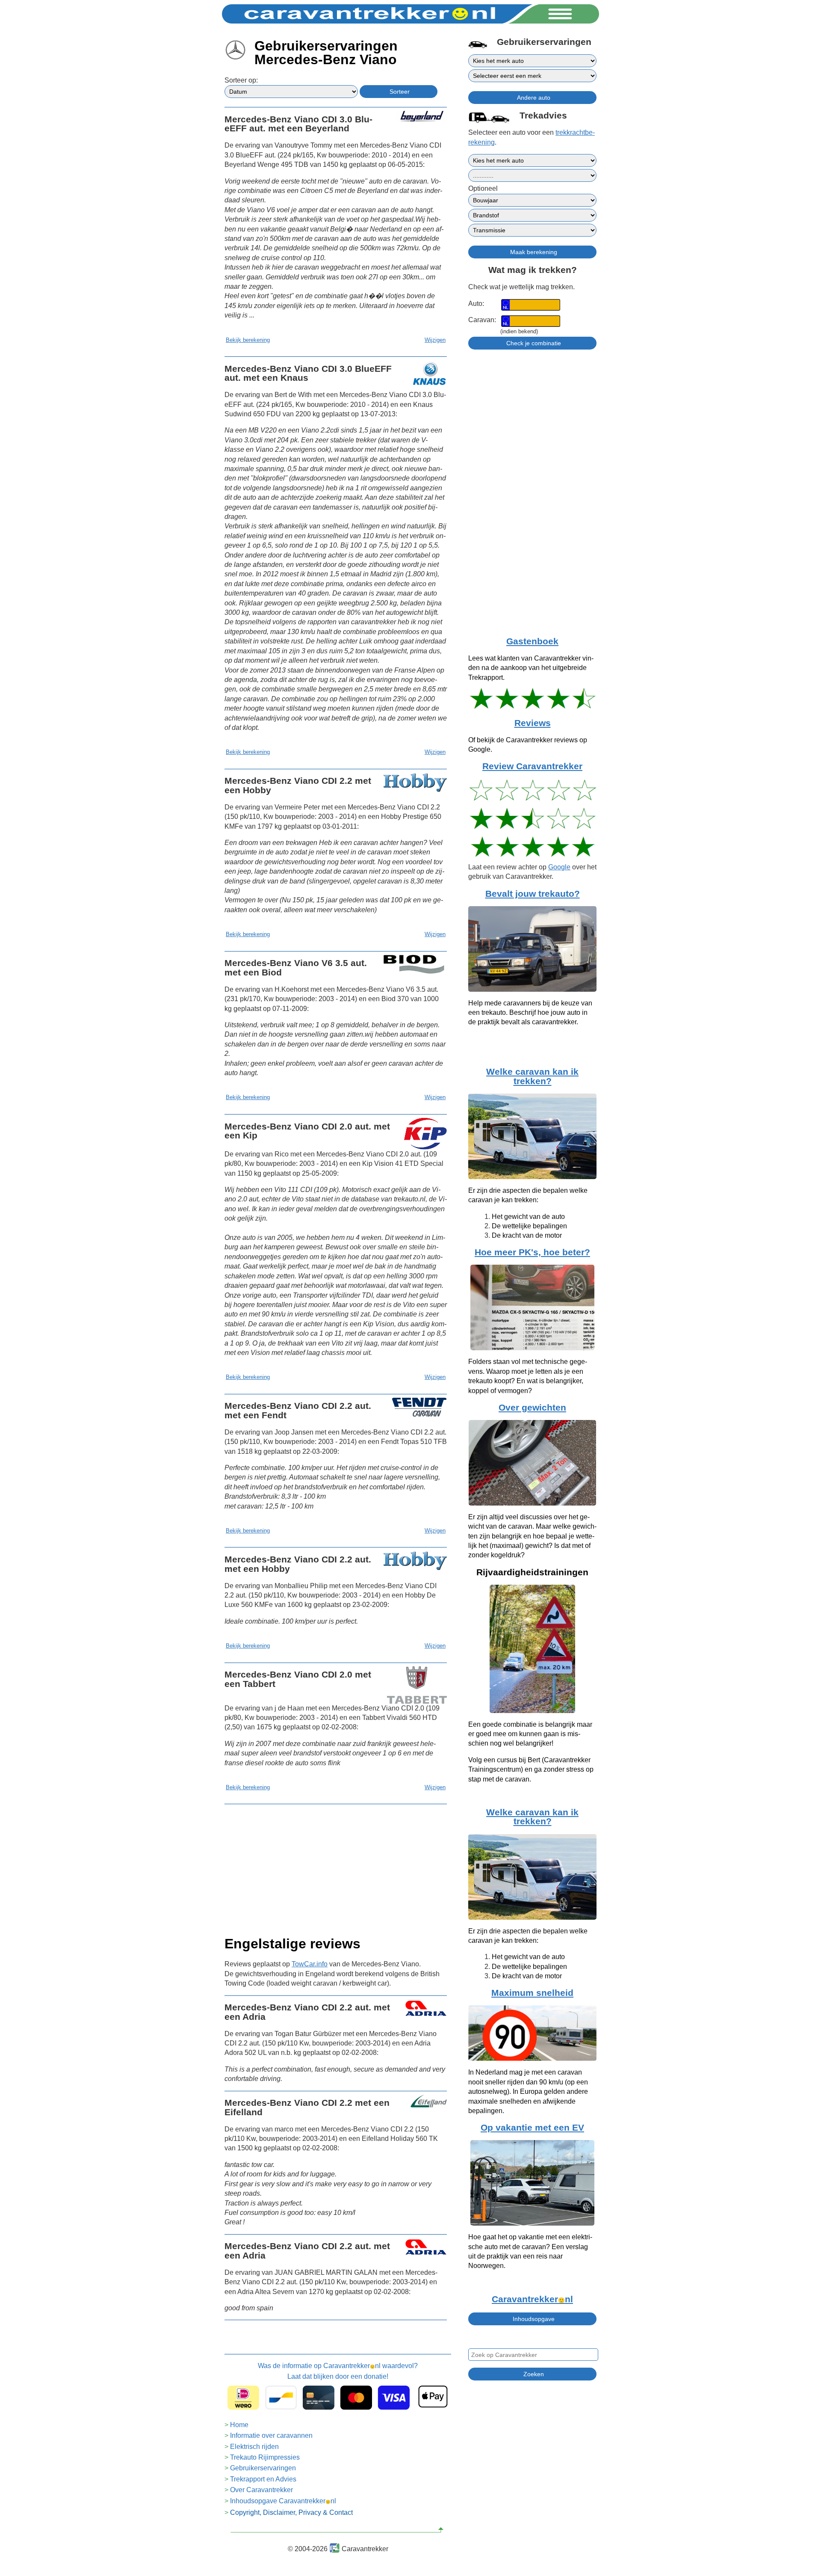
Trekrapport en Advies (263, 2479)
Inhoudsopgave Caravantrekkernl (283, 2501)
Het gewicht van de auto (528, 1217)
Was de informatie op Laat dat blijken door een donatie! (338, 2371)
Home (239, 2425)
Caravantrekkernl (532, 2299)
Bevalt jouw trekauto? (533, 894)
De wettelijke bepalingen (529, 1226)
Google (559, 867)
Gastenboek (532, 641)
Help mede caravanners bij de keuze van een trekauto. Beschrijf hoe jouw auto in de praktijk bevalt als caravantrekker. (530, 1013)
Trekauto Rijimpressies (265, 2457)
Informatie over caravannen (271, 2435)
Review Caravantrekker (532, 766)
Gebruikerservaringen (263, 2468)
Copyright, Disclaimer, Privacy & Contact (291, 2512)
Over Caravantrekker (261, 2490)
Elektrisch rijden (254, 2447)
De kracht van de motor (527, 1235)
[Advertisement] (336, 1868)
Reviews (533, 723)
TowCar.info (310, 1964)
